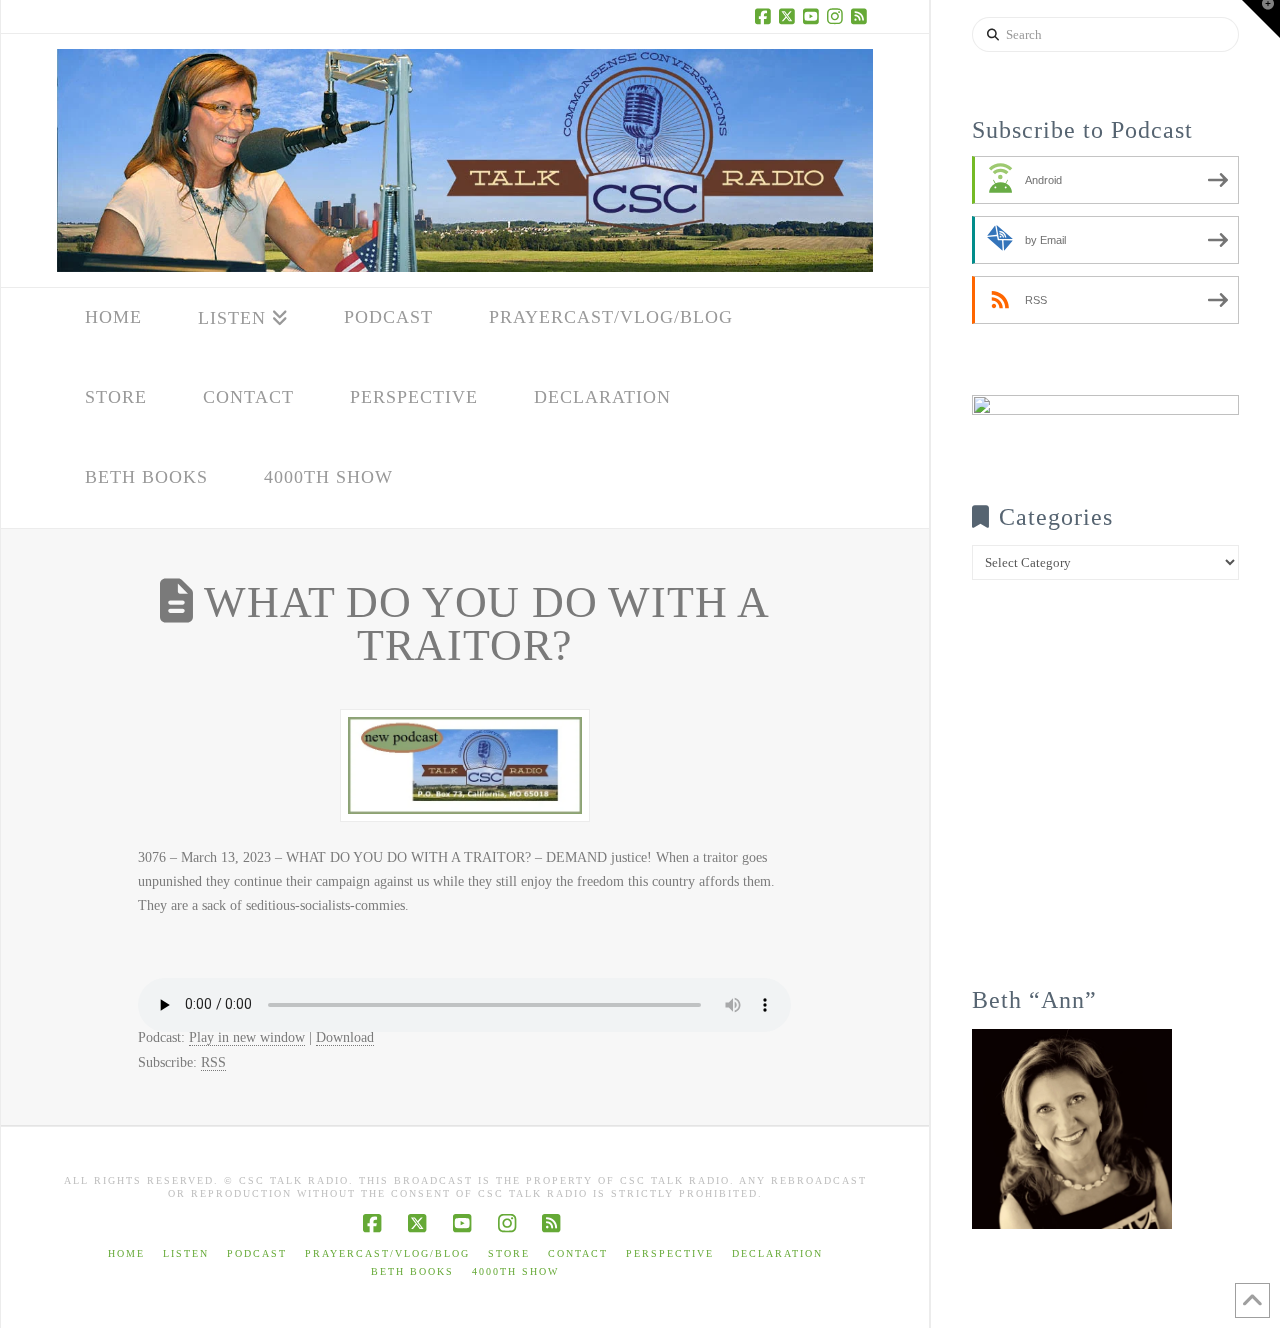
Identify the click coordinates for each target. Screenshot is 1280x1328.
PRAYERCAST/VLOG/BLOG (387, 1253)
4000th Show (515, 1271)
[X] (789, 16)
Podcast (257, 1253)
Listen (186, 1253)
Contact (578, 1253)
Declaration (777, 1253)
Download (345, 1037)
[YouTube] (813, 16)
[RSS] (861, 16)
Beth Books (412, 1271)
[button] (1261, 19)
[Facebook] (765, 16)
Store (509, 1253)
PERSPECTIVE (670, 1253)
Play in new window (247, 1037)
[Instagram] (837, 16)
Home (126, 1253)
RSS (213, 1062)
